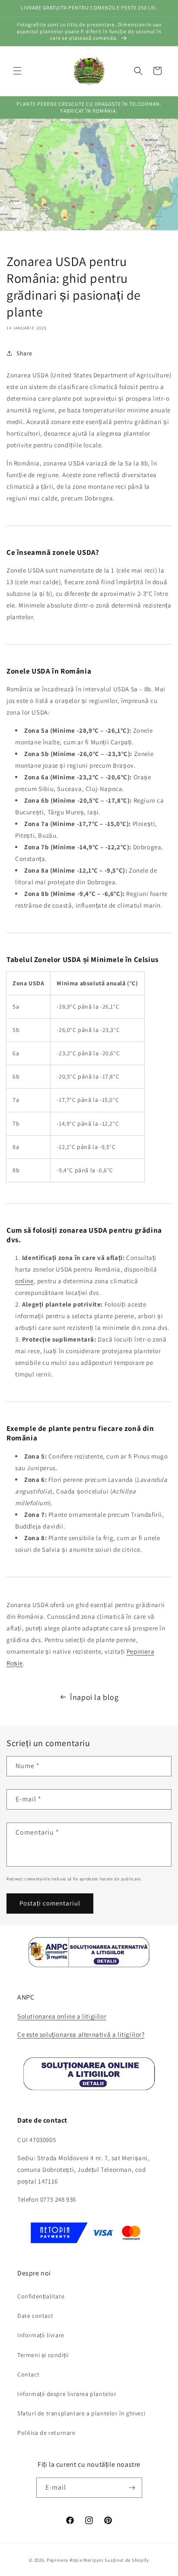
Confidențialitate (41, 2296)
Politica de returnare (46, 2433)
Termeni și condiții (43, 2355)
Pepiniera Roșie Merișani (75, 2560)
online (24, 1281)
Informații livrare (41, 2335)
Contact (28, 2374)
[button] (17, 71)
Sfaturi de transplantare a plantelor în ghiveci (81, 2413)
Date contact (35, 2316)
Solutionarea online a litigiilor (62, 2016)
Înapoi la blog (94, 1697)
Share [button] (24, 353)
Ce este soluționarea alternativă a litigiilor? (81, 2034)
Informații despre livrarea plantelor (67, 2394)
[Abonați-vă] (132, 2488)
